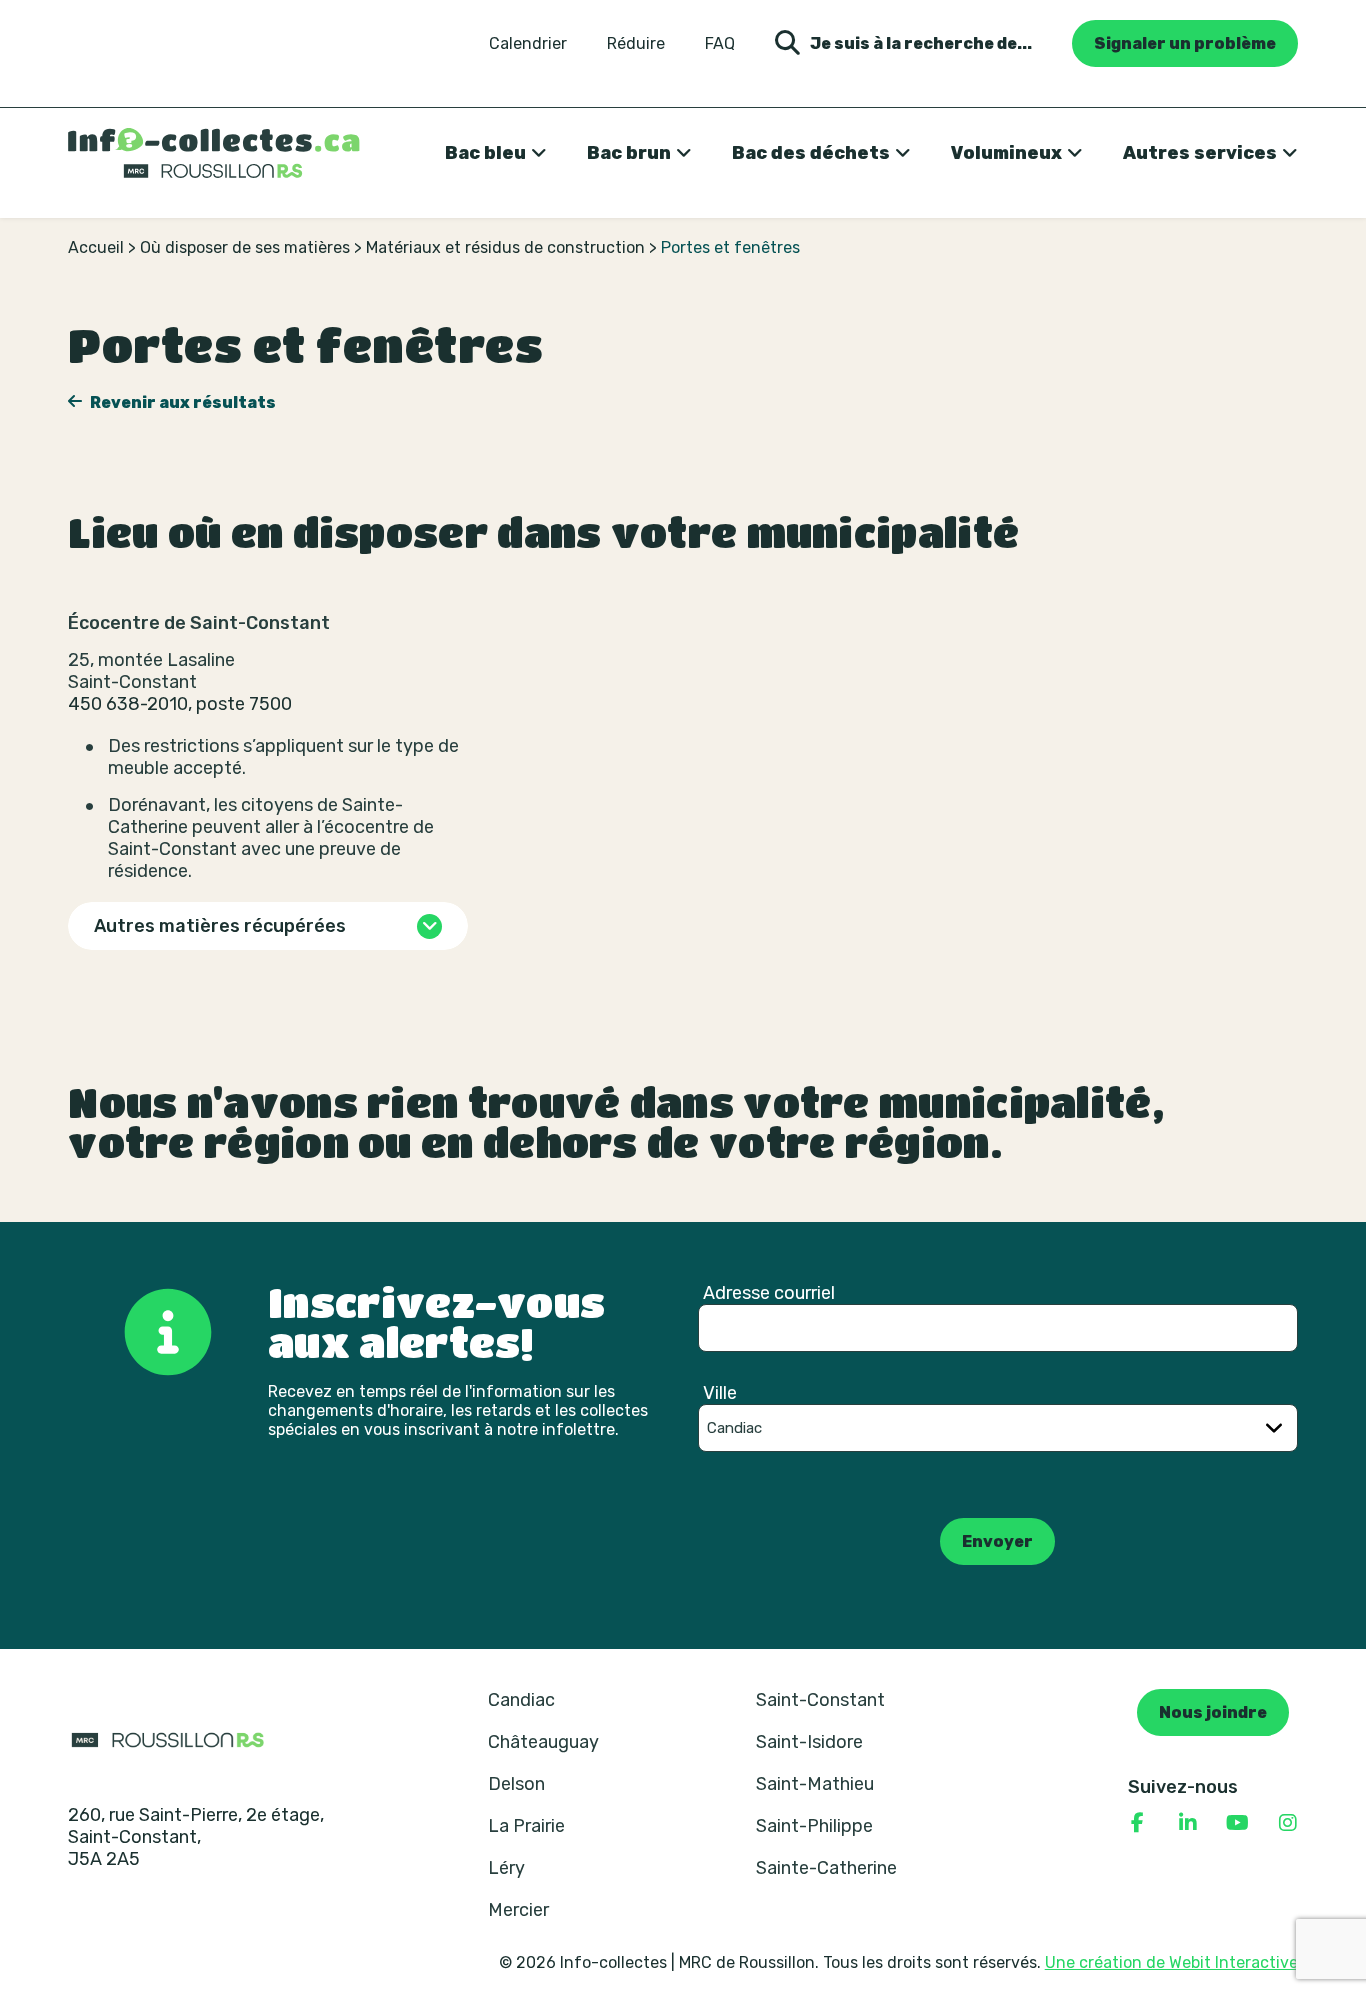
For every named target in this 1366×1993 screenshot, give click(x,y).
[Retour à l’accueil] (214, 153)
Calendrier (528, 44)
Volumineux (1006, 153)
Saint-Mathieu (815, 1784)
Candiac (521, 1700)
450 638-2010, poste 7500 (180, 704)
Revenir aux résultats (181, 402)
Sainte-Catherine (826, 1868)
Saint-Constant (820, 1700)
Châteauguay (543, 1742)
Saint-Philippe (814, 1826)
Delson (516, 1784)
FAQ (720, 44)
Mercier (518, 1910)
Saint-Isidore (809, 1742)
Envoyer (997, 1541)
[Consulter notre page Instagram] (1288, 1823)
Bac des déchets (811, 153)
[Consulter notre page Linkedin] (1188, 1823)
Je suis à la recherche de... (921, 43)
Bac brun (629, 153)
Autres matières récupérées (220, 926)
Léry (506, 1868)
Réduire (636, 44)
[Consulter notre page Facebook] (1138, 1823)
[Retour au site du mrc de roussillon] (168, 1739)
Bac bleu (485, 153)
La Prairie (526, 1826)
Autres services (1200, 153)
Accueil (96, 247)
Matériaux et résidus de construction (505, 247)
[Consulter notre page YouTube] (1238, 1823)
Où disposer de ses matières (245, 247)
